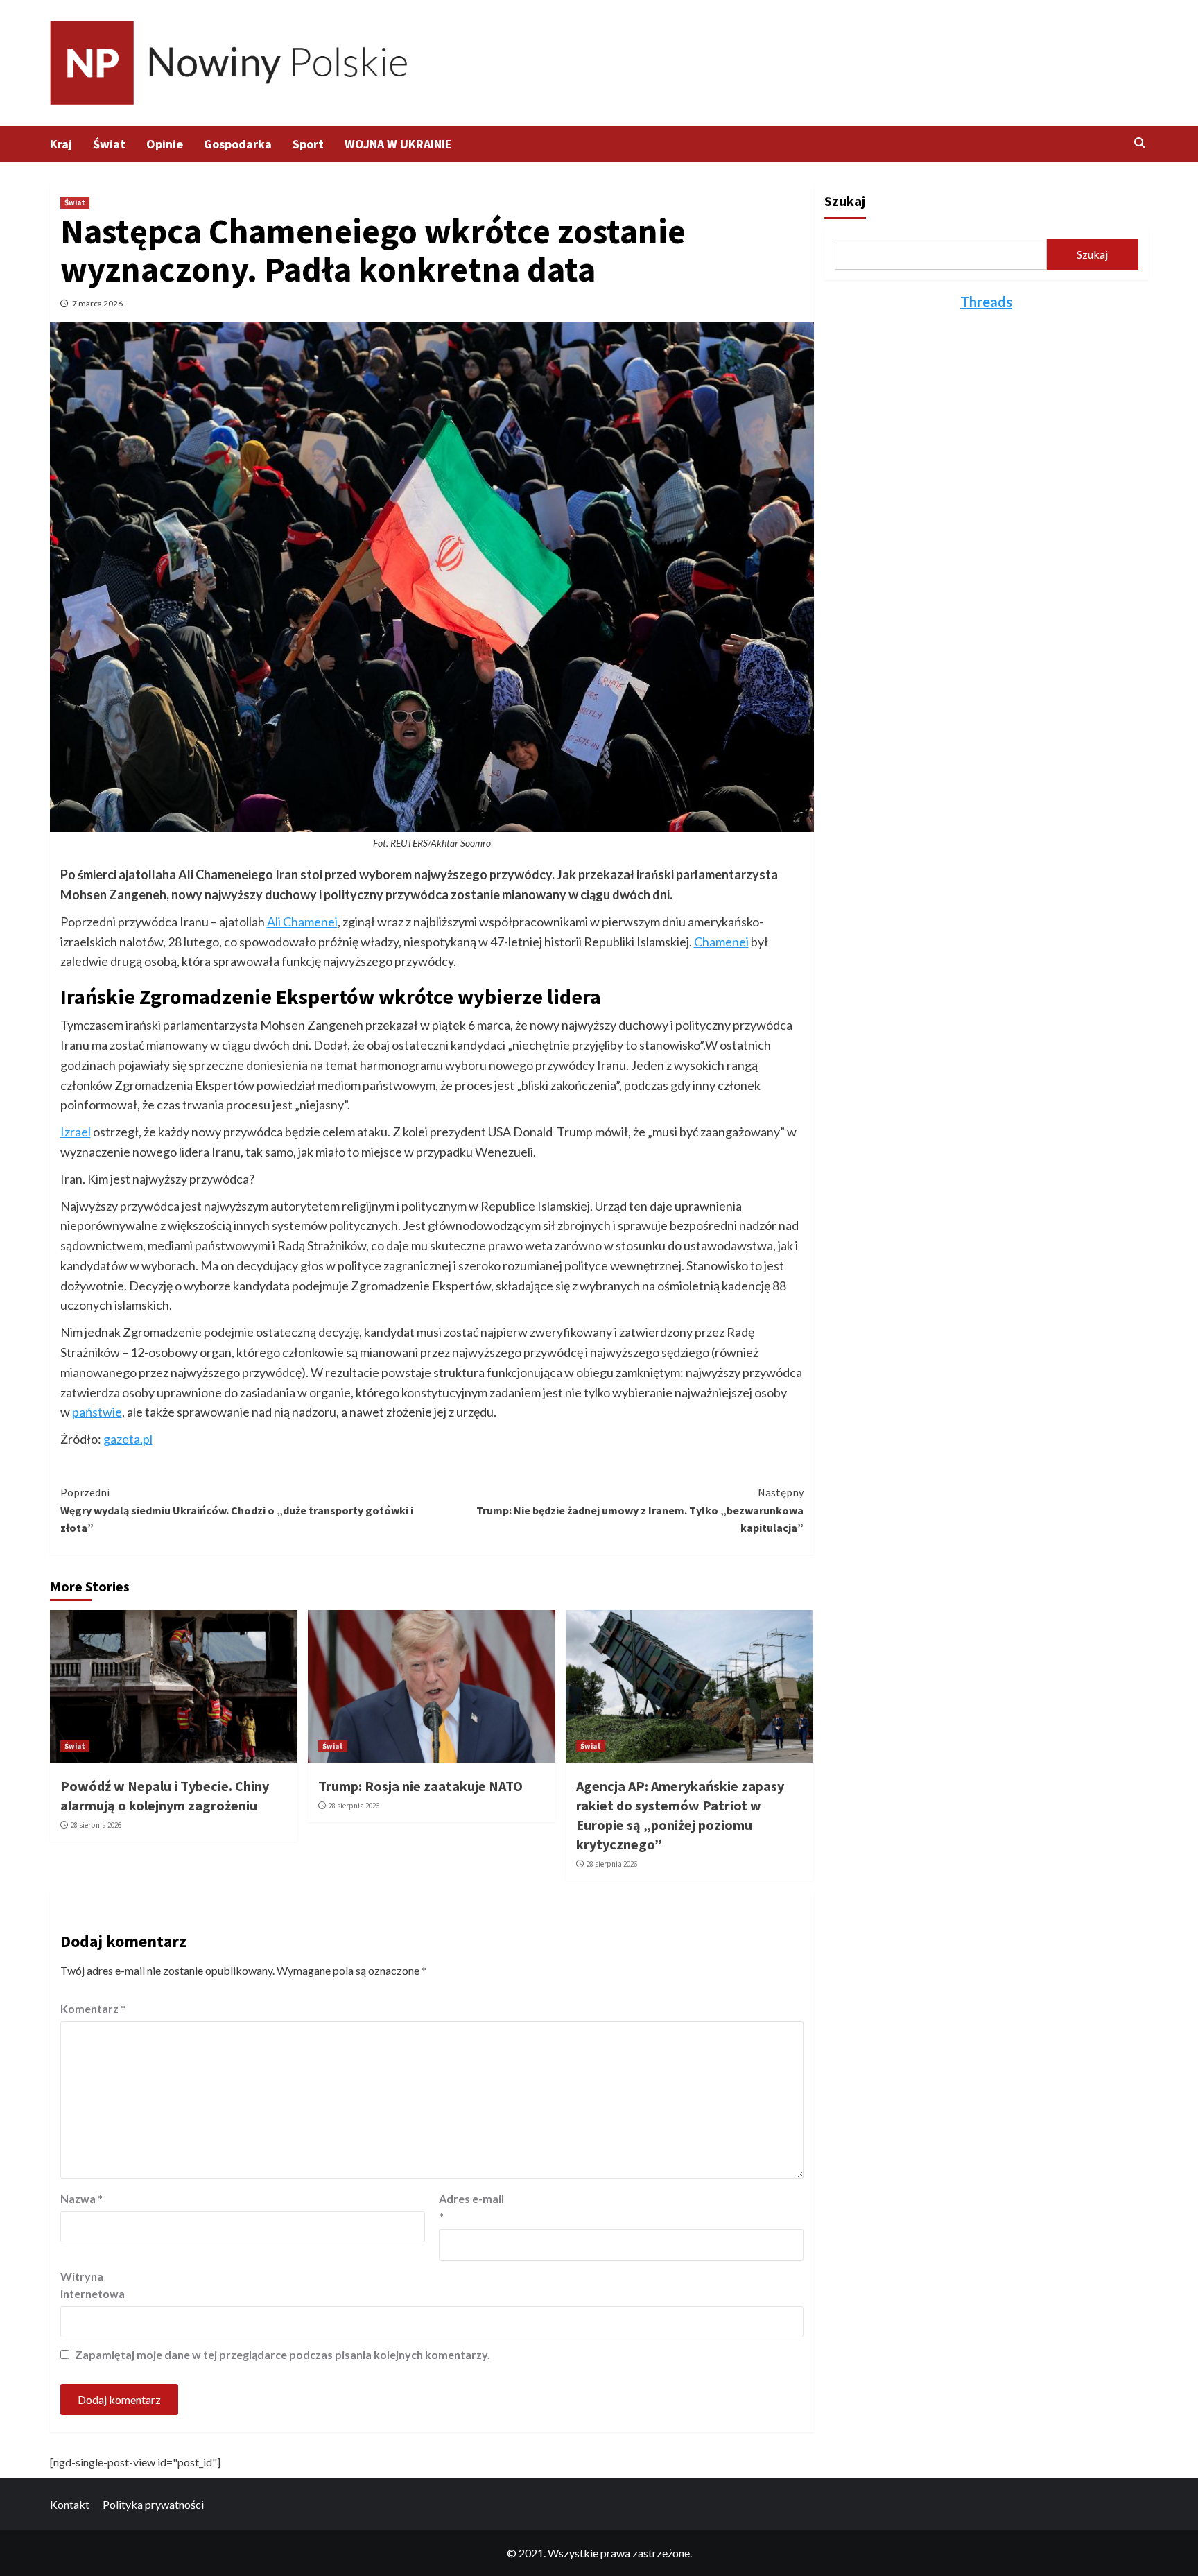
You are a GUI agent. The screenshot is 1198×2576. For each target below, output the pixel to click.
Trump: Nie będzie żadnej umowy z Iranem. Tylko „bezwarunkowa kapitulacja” (640, 1510)
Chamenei (721, 942)
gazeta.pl (128, 1439)
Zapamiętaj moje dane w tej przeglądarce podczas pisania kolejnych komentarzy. (283, 2354)
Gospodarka (238, 144)
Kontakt (70, 2504)
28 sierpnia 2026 (96, 1825)
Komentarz (93, 2008)
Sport (308, 144)
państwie (97, 1412)
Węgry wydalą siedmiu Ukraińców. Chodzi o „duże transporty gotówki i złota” (237, 1510)
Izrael (76, 1132)
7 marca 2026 (97, 303)
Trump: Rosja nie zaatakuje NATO (420, 1786)
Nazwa (81, 2198)
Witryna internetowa (93, 2285)
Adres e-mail (471, 2207)
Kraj (61, 144)
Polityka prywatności (153, 2504)
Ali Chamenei (302, 922)
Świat (109, 144)
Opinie (165, 144)
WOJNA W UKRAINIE (398, 144)
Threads (986, 302)
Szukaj (845, 201)
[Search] (1140, 143)
